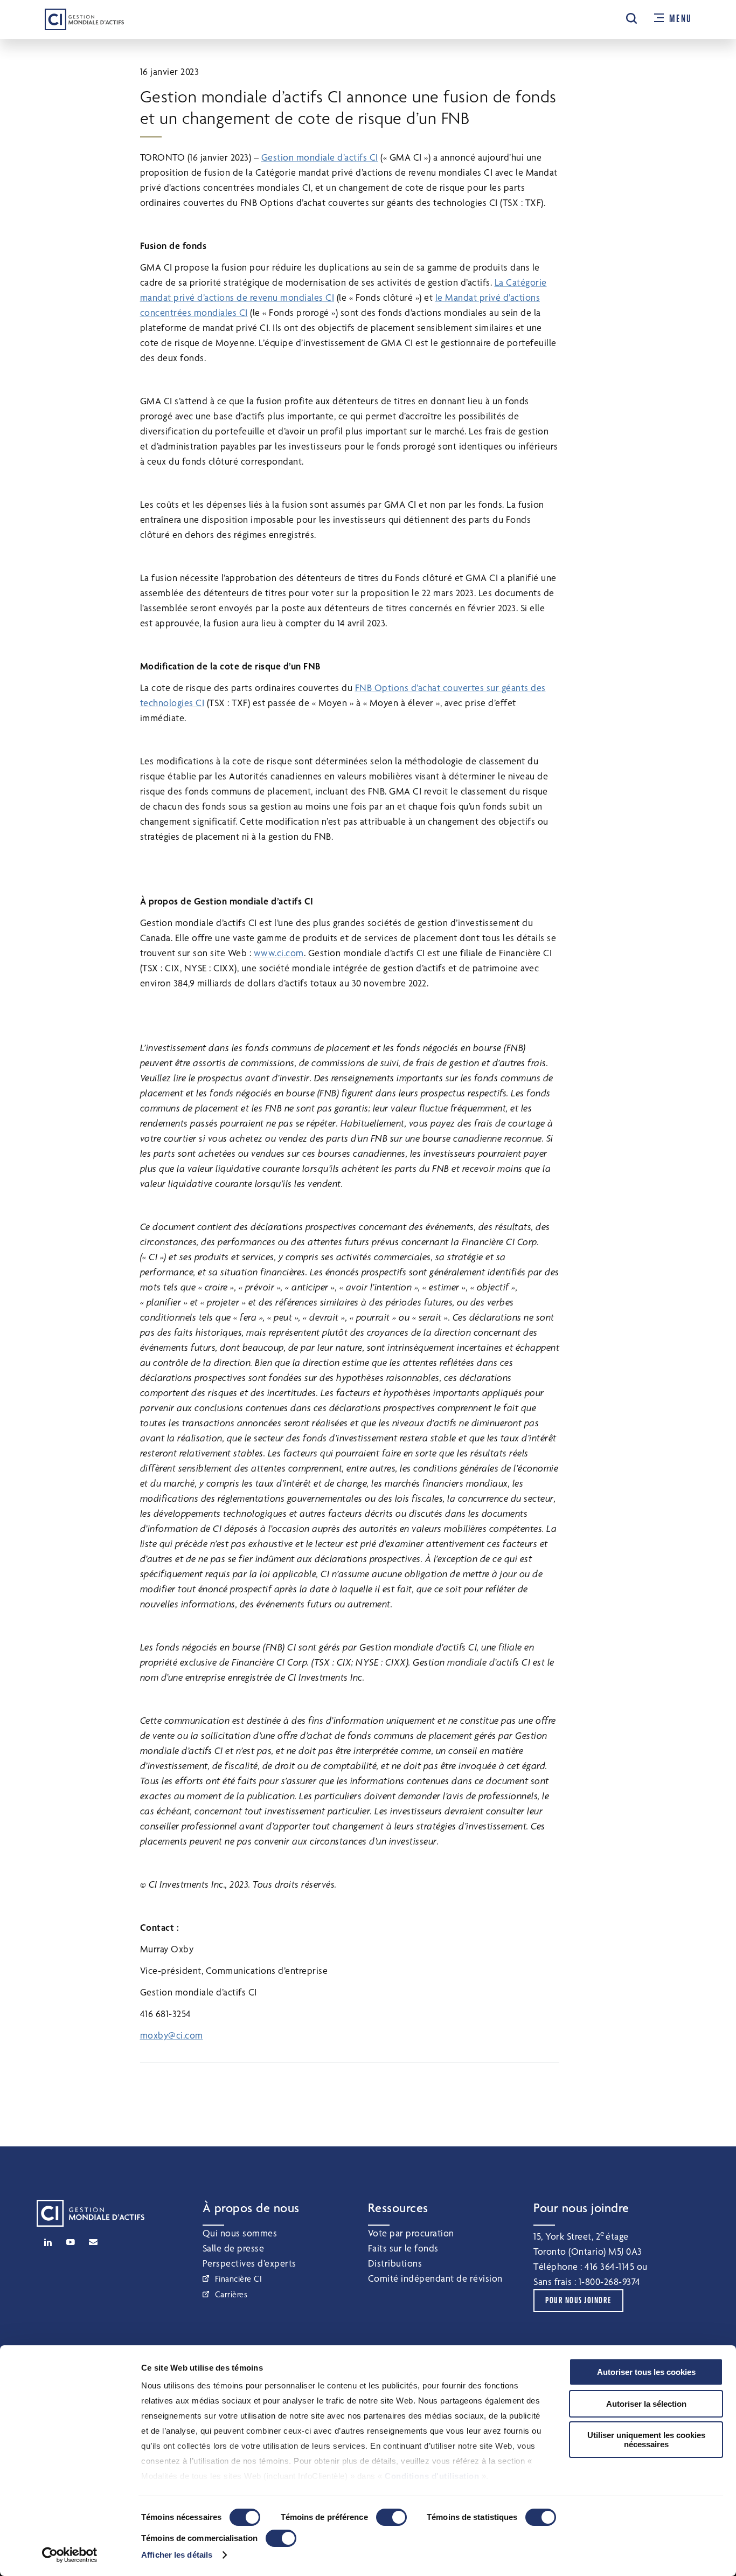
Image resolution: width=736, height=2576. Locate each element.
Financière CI (239, 2279)
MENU (680, 19)
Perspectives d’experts (249, 2263)
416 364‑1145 (609, 2266)
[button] (631, 18)
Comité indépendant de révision (435, 2278)
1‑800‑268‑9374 (610, 2281)
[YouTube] (71, 2242)
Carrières (231, 2294)
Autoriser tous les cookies (646, 2372)
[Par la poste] (93, 2242)
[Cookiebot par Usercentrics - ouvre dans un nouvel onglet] (70, 2555)
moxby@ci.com (172, 2035)
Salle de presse (234, 2248)
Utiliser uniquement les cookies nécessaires (646, 2440)
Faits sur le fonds (403, 2248)
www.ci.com (279, 953)
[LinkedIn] (48, 2242)
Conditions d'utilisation (432, 2476)
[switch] (391, 2517)
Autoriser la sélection (646, 2404)
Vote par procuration (411, 2233)
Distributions (395, 2263)
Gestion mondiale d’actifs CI (320, 157)
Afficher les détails (177, 2555)
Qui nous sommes (240, 2233)
